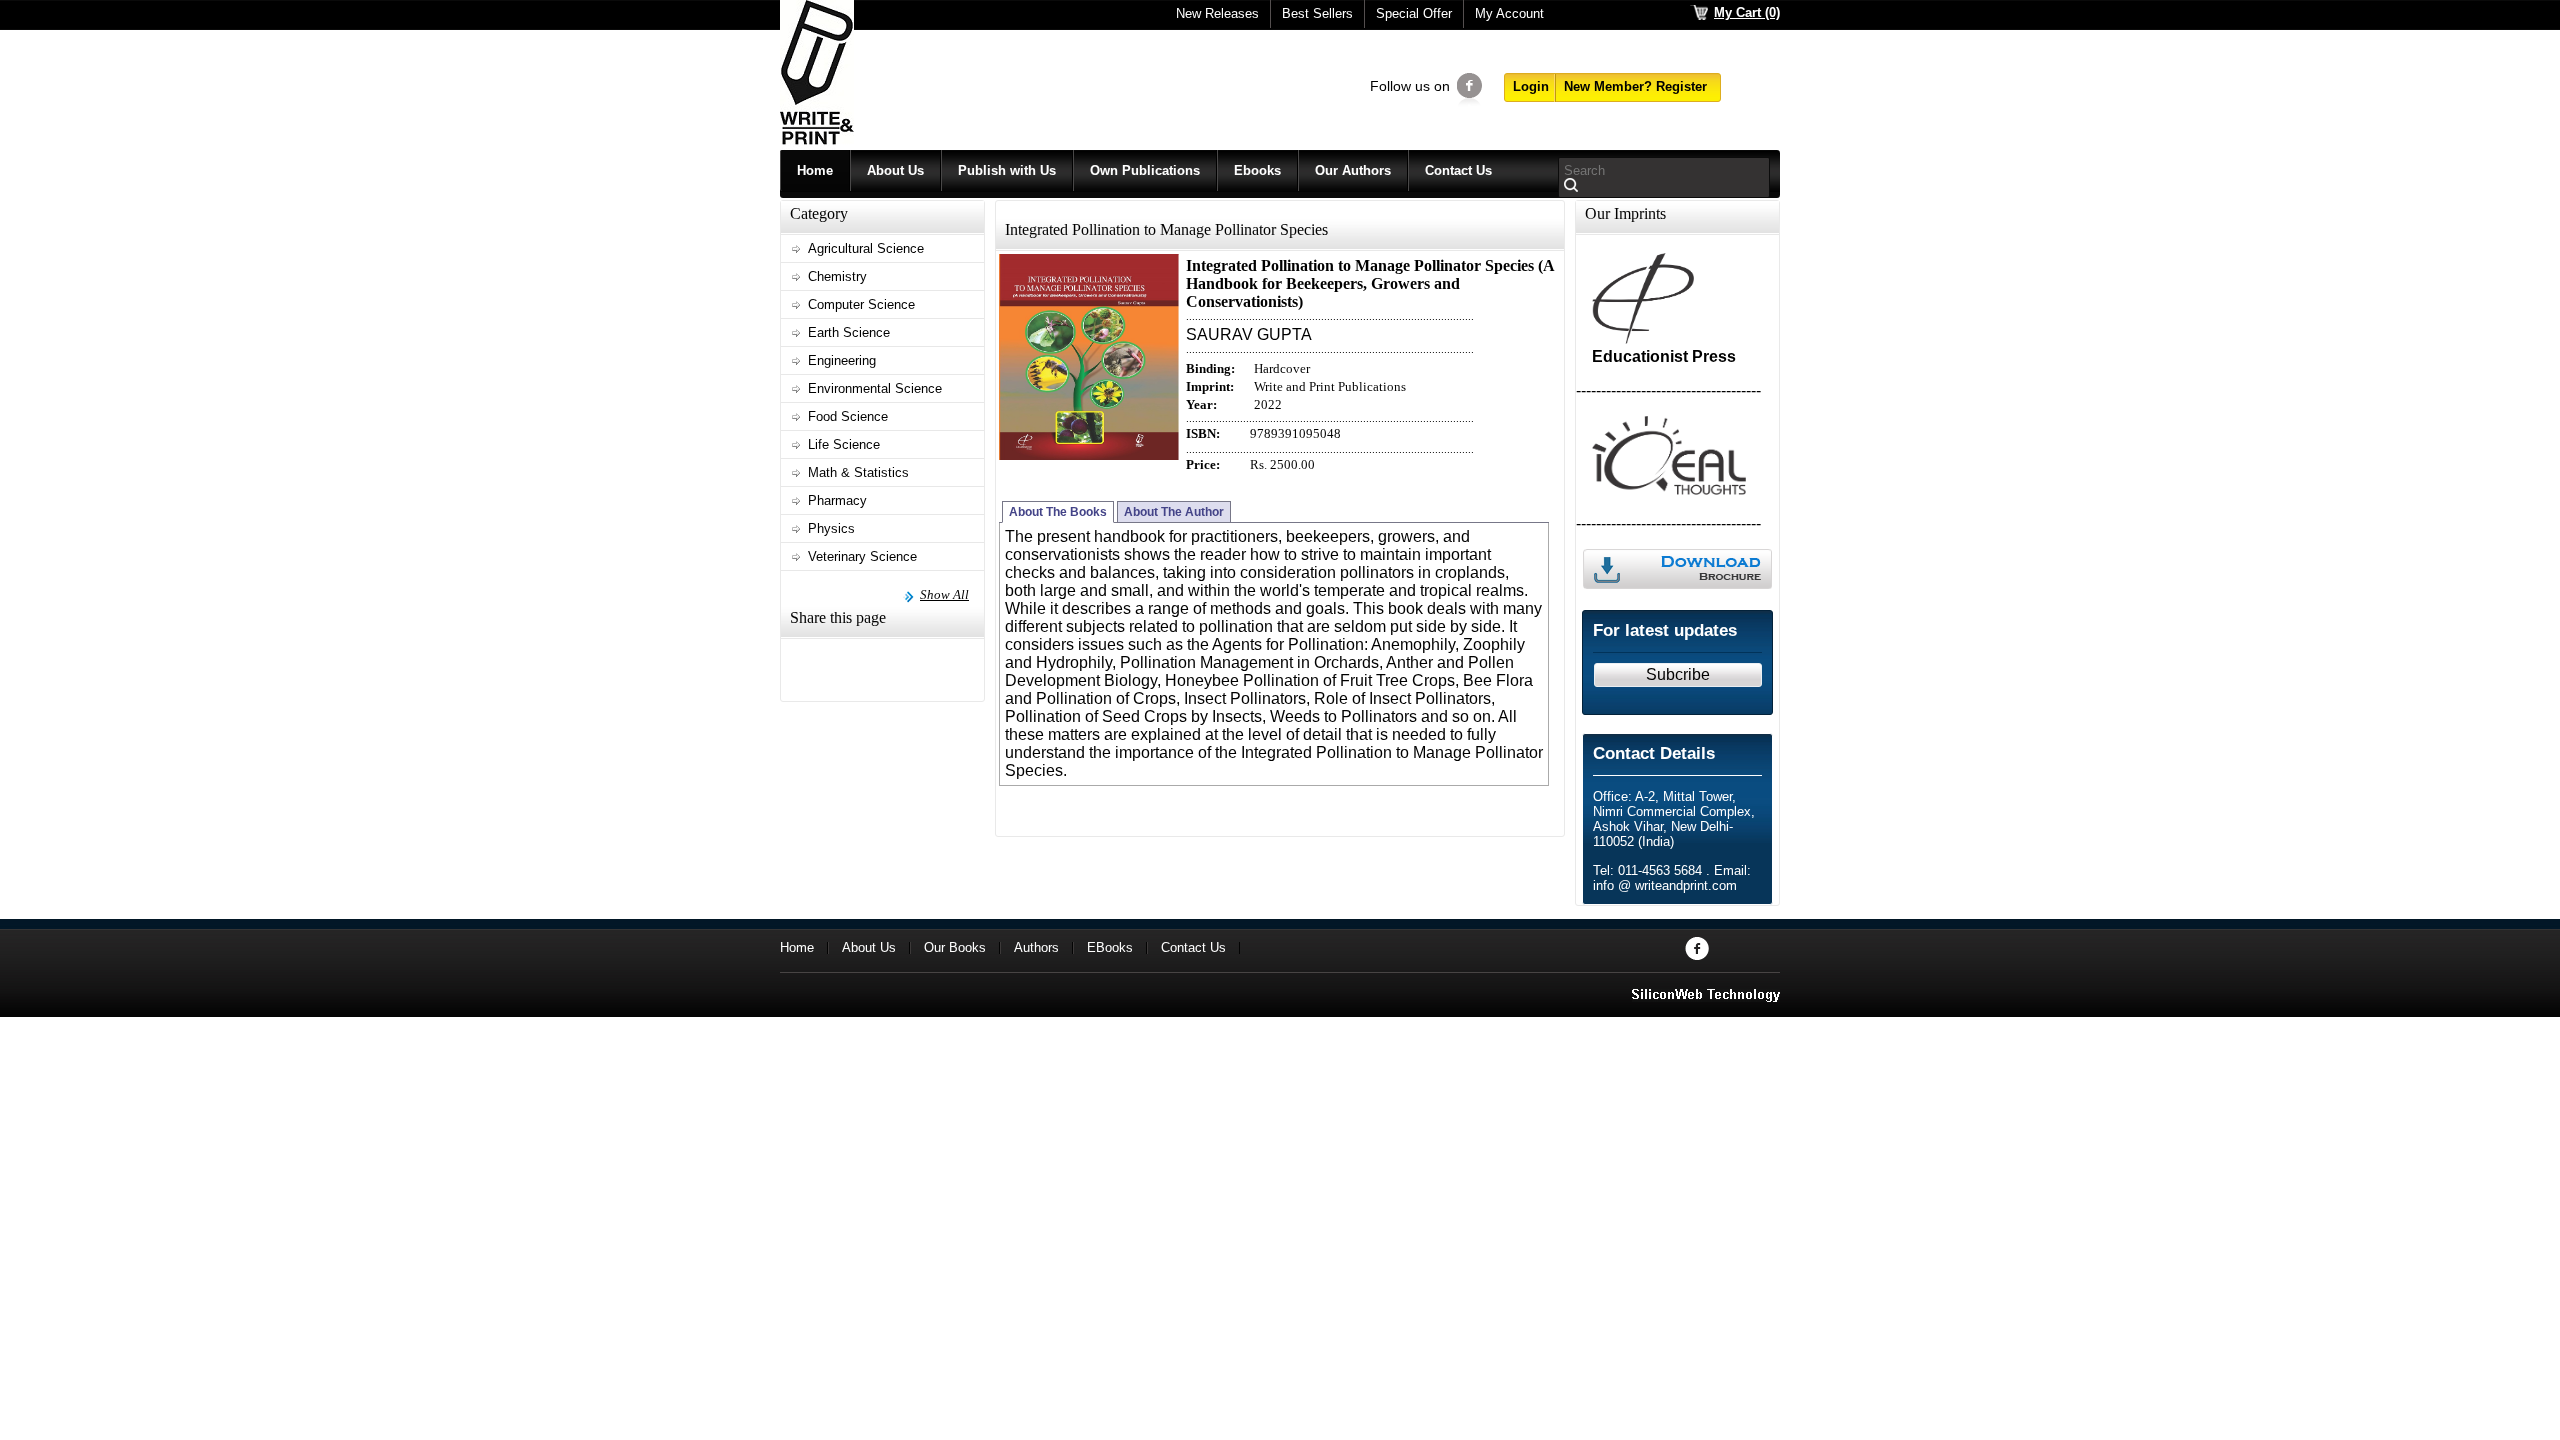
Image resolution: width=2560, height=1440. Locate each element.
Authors (1036, 947)
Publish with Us (1007, 170)
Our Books (955, 947)
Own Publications (1145, 170)
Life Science (844, 444)
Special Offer (1414, 13)
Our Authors (1353, 170)
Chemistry (837, 276)
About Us (895, 170)
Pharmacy (837, 500)
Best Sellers (1317, 13)
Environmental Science (875, 388)
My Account (1509, 13)
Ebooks (1257, 170)
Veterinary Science (862, 556)
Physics (831, 528)
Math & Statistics (858, 472)
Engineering (842, 360)
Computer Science (861, 304)
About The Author (1174, 512)
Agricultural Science (866, 248)
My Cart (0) (1747, 12)
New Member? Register (1635, 86)
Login (1531, 86)
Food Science (848, 416)
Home (815, 170)
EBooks (1110, 947)
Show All (944, 594)
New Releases (1217, 13)
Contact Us (1458, 170)
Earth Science (849, 332)
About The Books (1058, 512)
